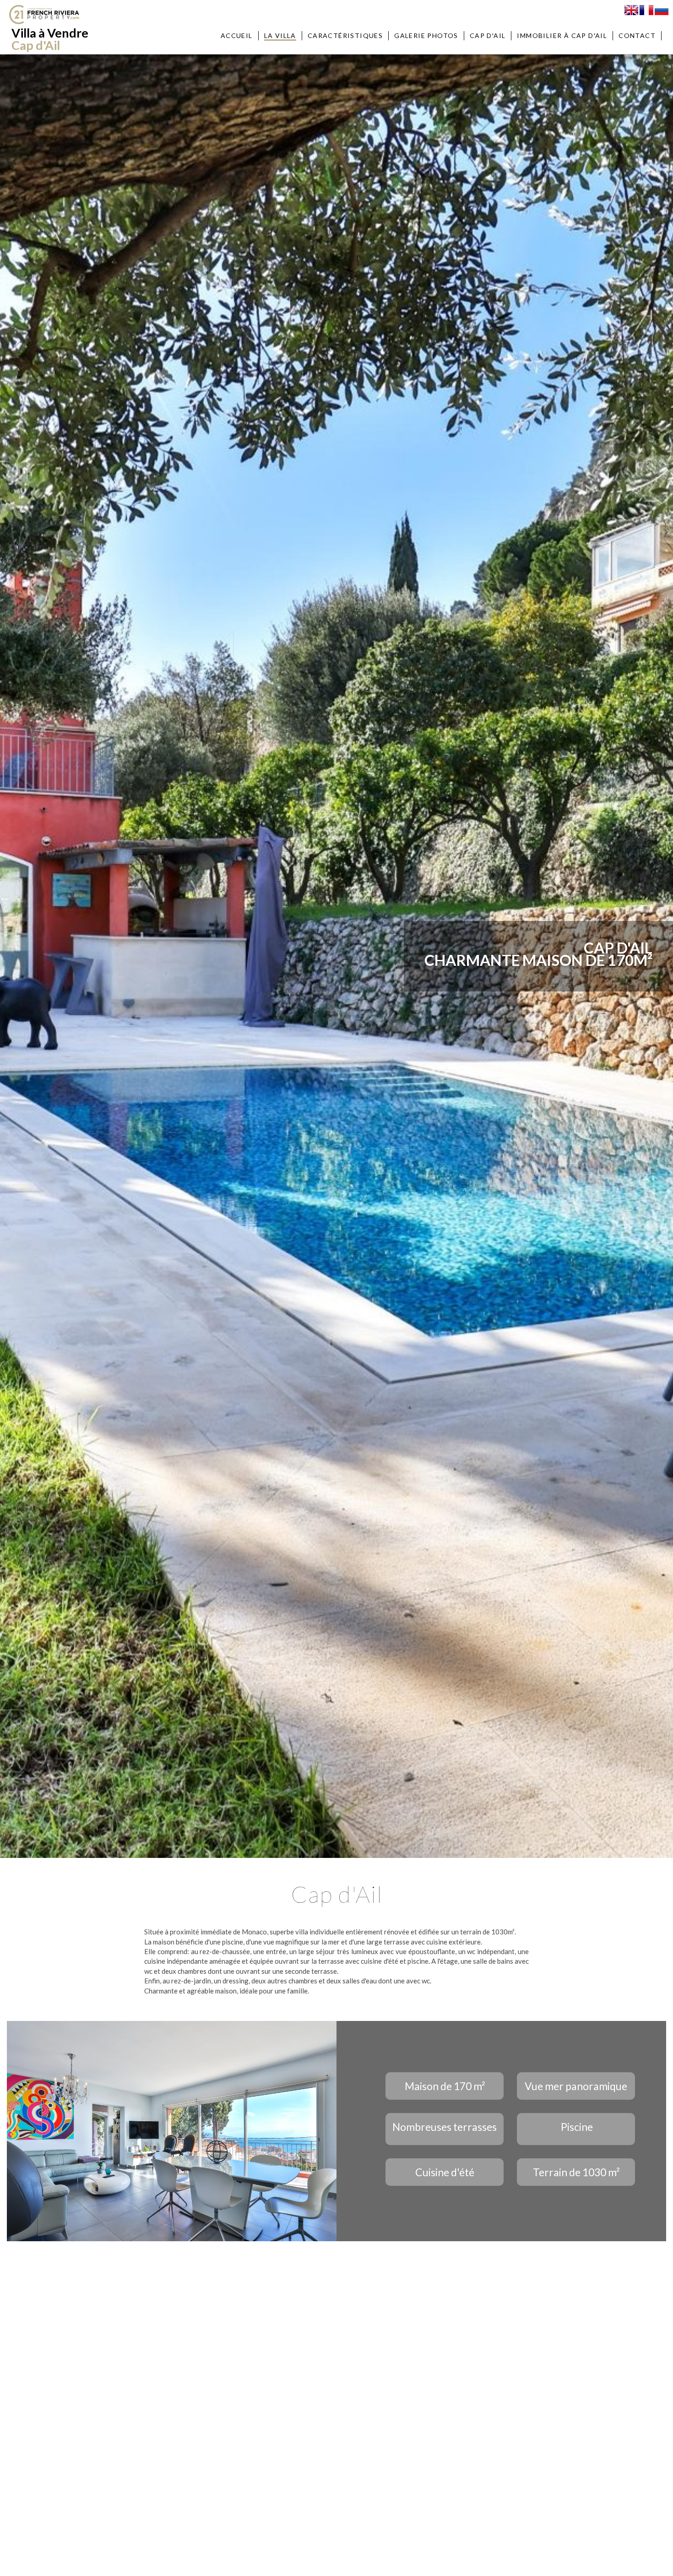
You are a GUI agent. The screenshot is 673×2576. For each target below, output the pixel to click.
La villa (280, 35)
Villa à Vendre (50, 39)
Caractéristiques (345, 35)
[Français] (646, 9)
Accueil (237, 35)
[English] (631, 9)
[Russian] (662, 9)
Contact (637, 35)
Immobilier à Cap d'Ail (562, 35)
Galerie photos (426, 35)
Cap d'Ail (488, 35)
